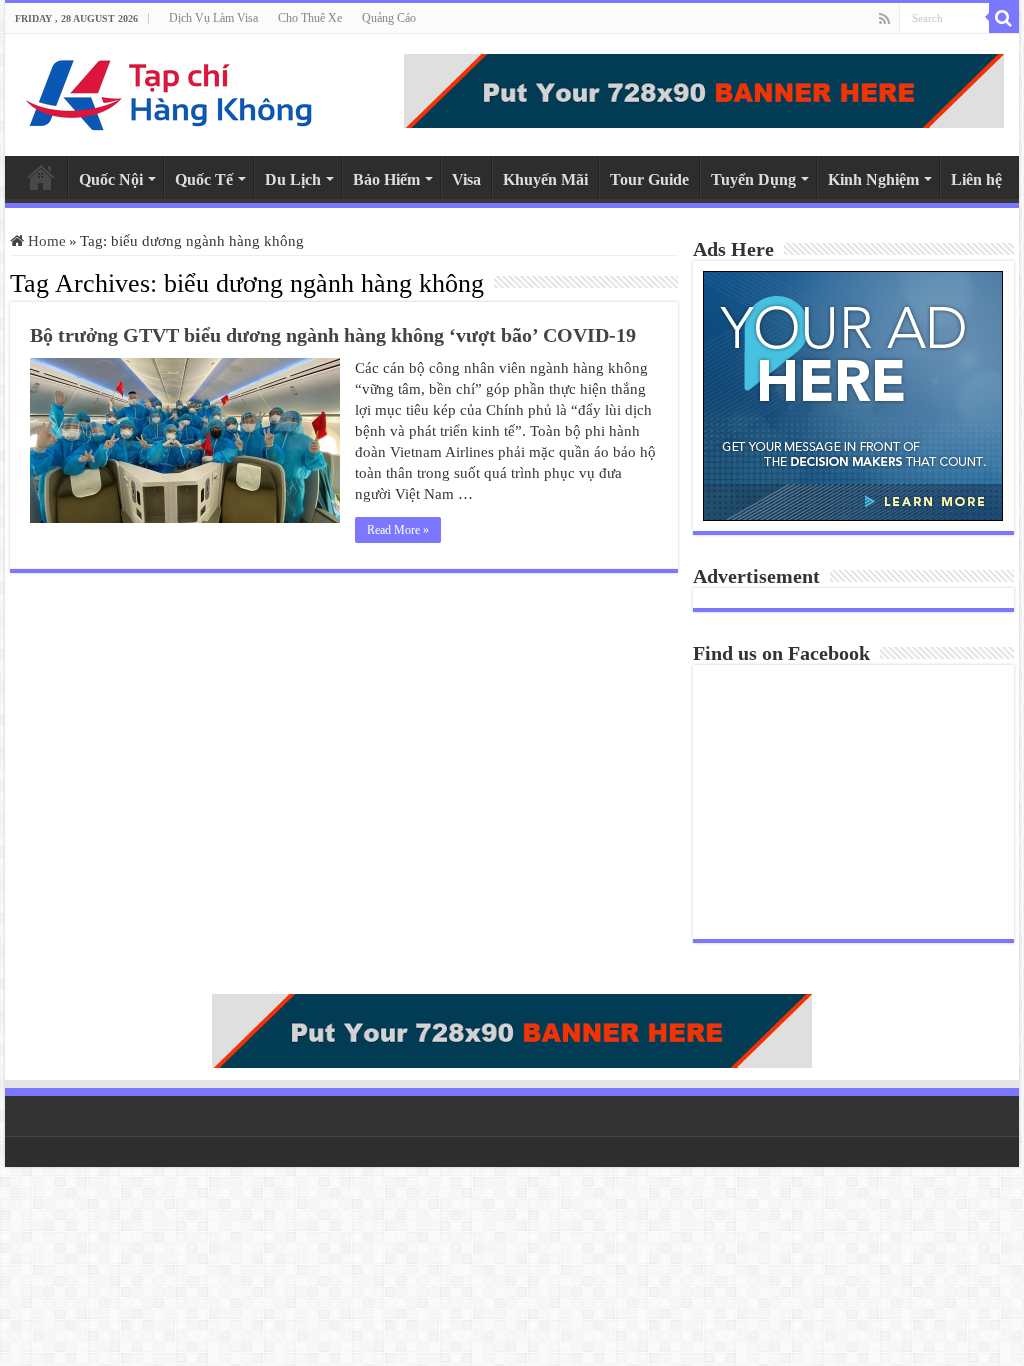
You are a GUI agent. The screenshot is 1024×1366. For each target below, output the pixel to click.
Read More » (398, 530)
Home (41, 177)
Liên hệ (976, 179)
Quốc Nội (111, 179)
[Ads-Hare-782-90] (704, 89)
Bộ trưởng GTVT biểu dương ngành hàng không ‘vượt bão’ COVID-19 (333, 335)
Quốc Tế (204, 179)
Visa (466, 179)
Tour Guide (649, 179)
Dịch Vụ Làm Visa (213, 18)
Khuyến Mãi (545, 179)
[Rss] (884, 19)
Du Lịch (293, 179)
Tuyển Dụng (753, 179)
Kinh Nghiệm (873, 179)
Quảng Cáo (389, 18)
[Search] (1004, 18)
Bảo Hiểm (386, 179)
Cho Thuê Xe (310, 18)
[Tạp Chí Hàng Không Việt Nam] (170, 90)
